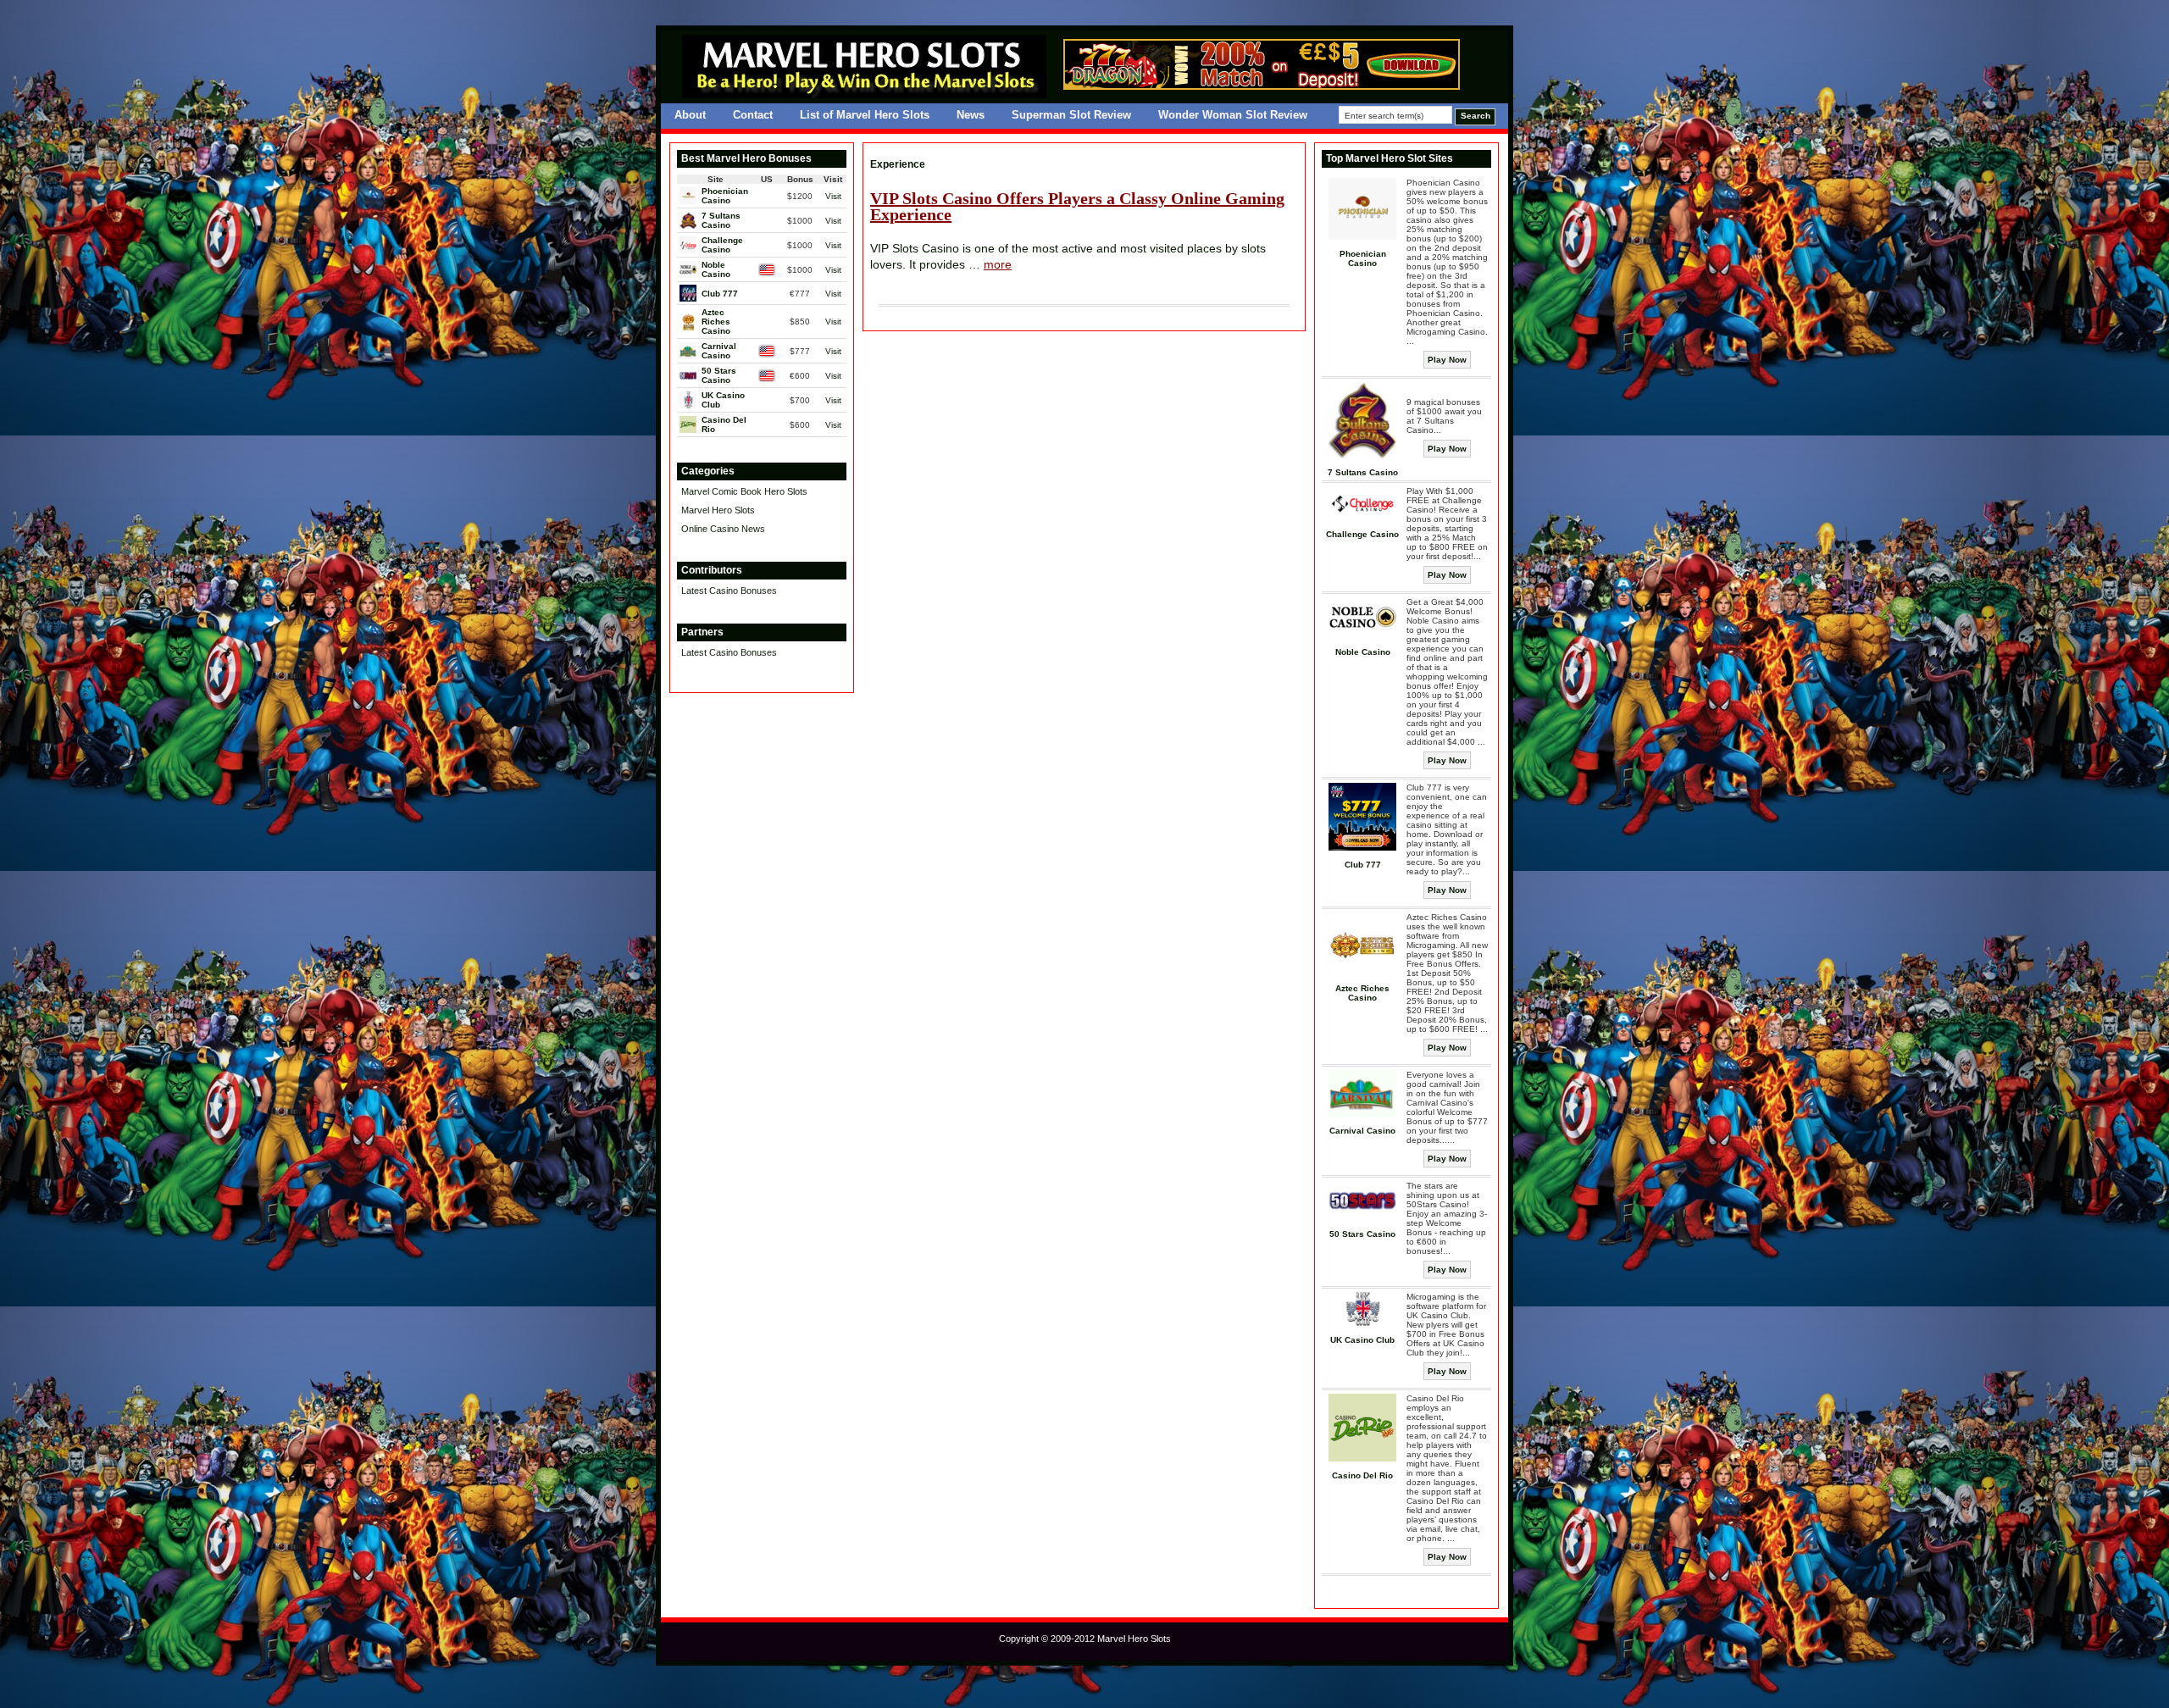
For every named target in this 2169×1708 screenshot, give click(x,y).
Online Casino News (723, 529)
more (998, 264)
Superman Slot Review (1071, 115)
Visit (833, 196)
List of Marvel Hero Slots (865, 115)
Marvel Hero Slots (718, 510)
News (971, 115)
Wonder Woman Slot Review (1233, 115)
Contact (753, 115)
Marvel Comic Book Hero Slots (744, 491)
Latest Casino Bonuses (729, 591)
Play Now (1447, 360)
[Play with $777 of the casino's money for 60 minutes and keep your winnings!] (1262, 86)
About (690, 115)
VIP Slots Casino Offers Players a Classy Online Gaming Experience (1077, 207)
